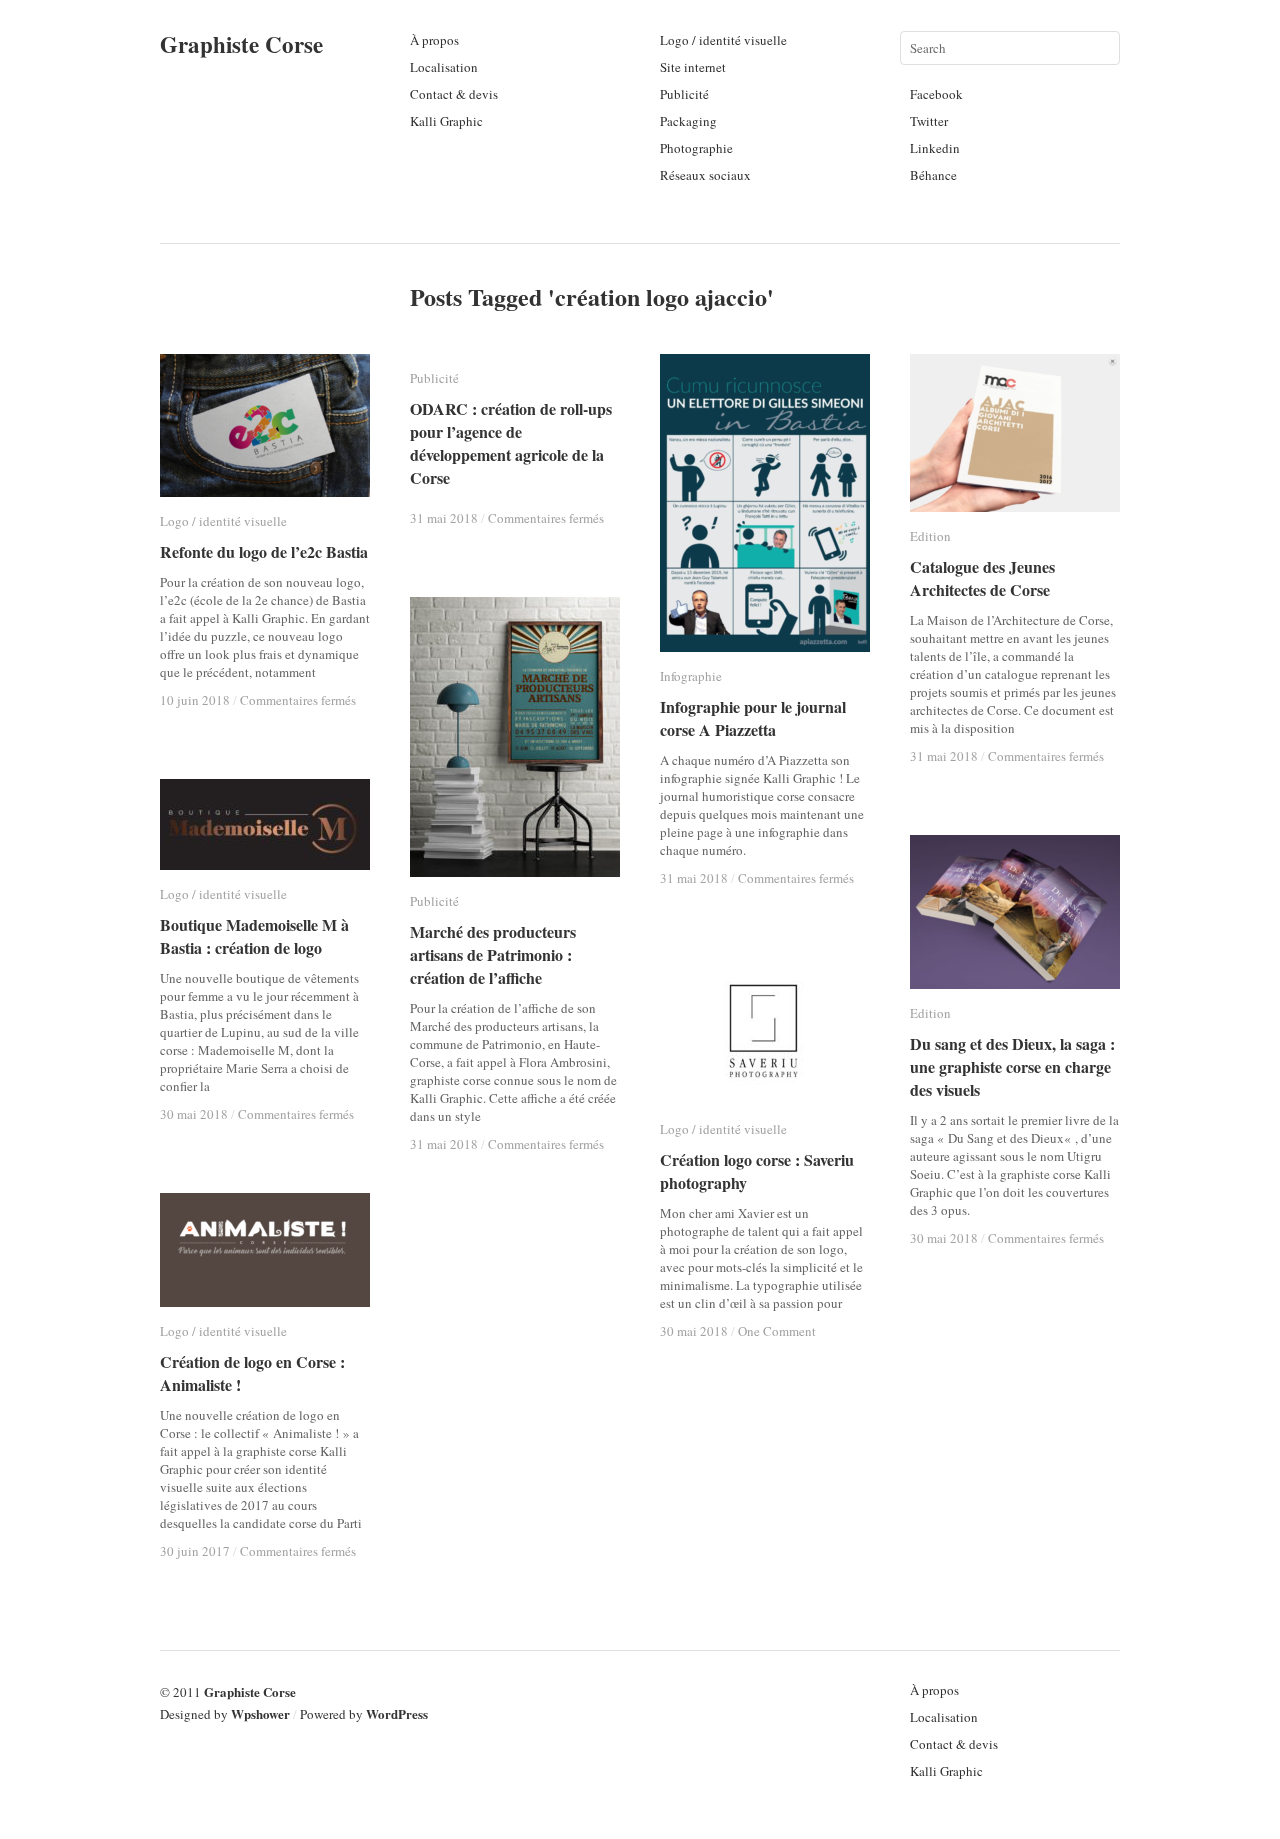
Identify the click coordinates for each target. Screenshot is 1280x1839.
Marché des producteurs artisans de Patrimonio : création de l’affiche (493, 954)
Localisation (444, 67)
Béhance (933, 175)
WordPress (397, 1713)
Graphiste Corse (241, 44)
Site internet (693, 67)
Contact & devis (454, 94)
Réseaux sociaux (705, 175)
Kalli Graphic (446, 121)
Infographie (691, 676)
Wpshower (260, 1713)
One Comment (777, 1331)
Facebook (936, 94)
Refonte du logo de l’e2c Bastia (264, 551)
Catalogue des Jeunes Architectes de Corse (982, 578)
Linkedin (935, 148)
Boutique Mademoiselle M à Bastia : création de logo (254, 936)
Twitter (929, 121)
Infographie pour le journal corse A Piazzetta (753, 718)
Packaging (688, 121)
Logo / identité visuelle (723, 40)
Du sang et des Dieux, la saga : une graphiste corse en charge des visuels (1012, 1066)
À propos (434, 40)
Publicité (684, 94)
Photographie (696, 148)
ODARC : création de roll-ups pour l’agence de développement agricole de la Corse (511, 443)
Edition (930, 536)
